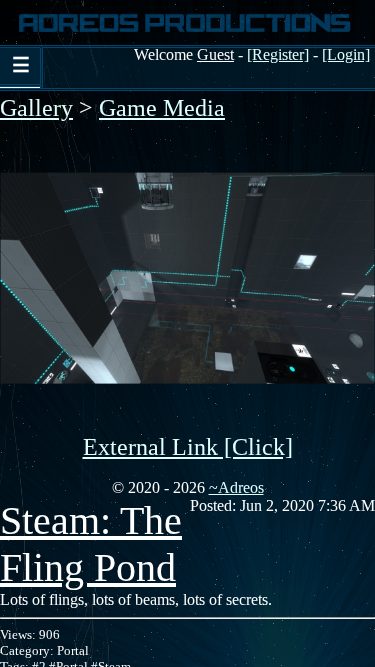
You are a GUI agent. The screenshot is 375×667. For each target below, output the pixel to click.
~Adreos (236, 487)
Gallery (36, 108)
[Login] (346, 54)
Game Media (162, 108)
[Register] (278, 54)
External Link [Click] (188, 447)
